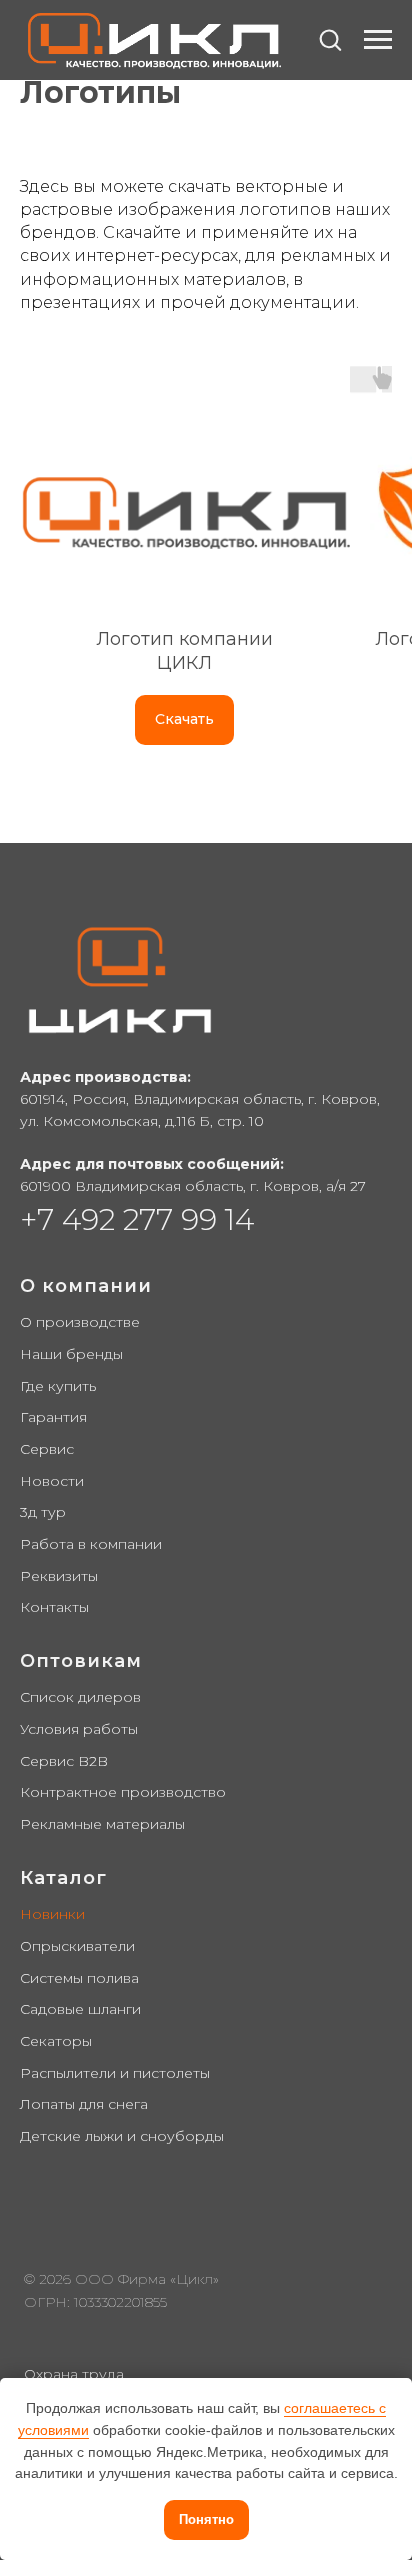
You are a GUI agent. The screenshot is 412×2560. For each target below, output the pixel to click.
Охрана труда (74, 2374)
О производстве (80, 1322)
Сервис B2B (64, 1761)
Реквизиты (59, 1576)
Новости (52, 1481)
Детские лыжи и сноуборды (122, 2136)
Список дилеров (80, 1697)
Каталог (63, 1878)
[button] (330, 39)
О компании (86, 1286)
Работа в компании (91, 1544)
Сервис (47, 1449)
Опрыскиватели (77, 1946)
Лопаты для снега (84, 2104)
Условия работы (79, 1729)
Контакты (54, 1607)
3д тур (43, 1512)
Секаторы (56, 2041)
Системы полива (79, 1978)
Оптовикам (81, 1661)
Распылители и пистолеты (115, 2073)
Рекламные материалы (102, 1824)
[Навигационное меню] (378, 40)
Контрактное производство (123, 1792)
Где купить (58, 1386)
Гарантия (53, 1417)
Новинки (52, 1914)
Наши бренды (71, 1354)
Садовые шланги (80, 2009)
